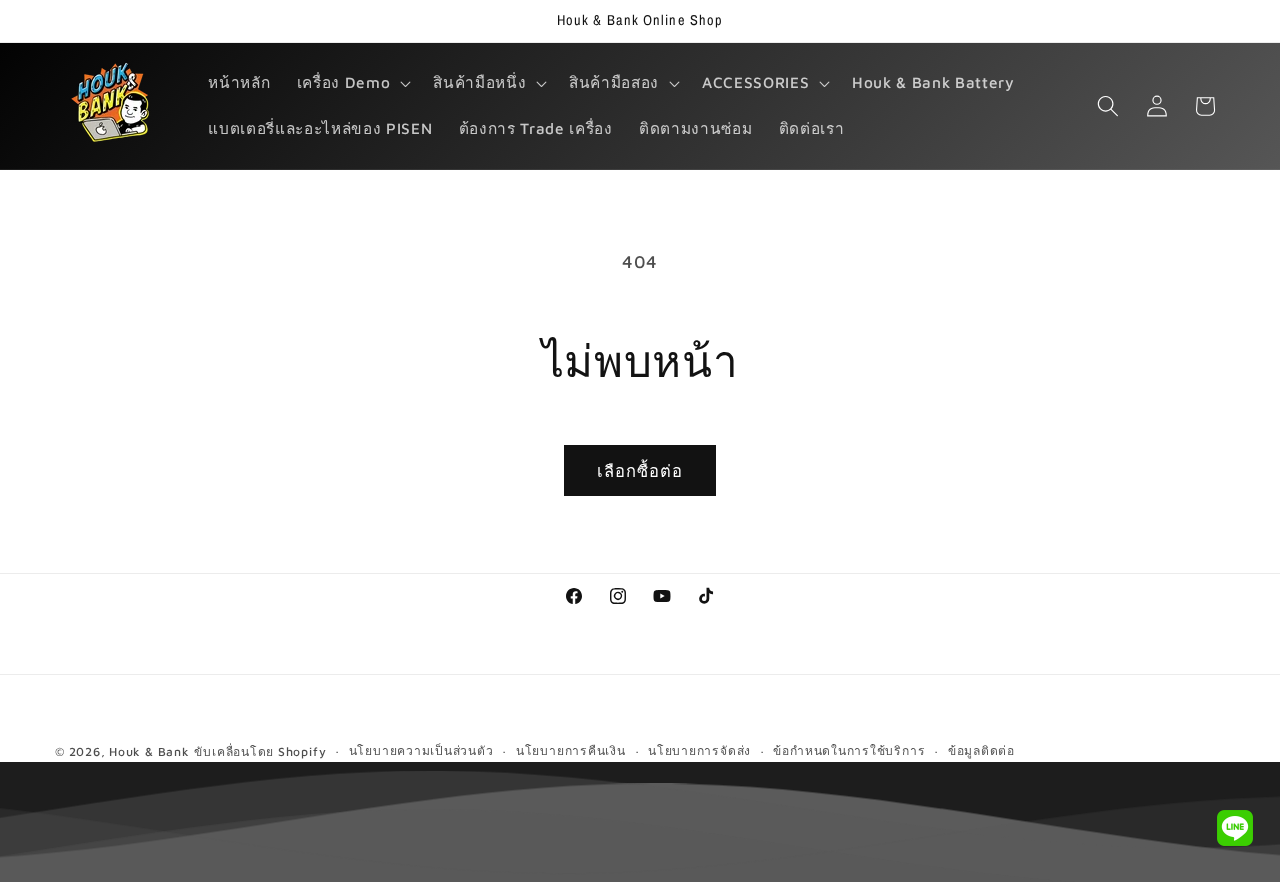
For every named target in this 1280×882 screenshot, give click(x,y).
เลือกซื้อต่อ (640, 470)
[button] (352, 83)
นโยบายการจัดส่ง (699, 750)
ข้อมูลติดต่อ (981, 750)
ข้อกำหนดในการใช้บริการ (849, 750)
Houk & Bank (149, 751)
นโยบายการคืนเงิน (571, 750)
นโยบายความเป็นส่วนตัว (421, 750)
